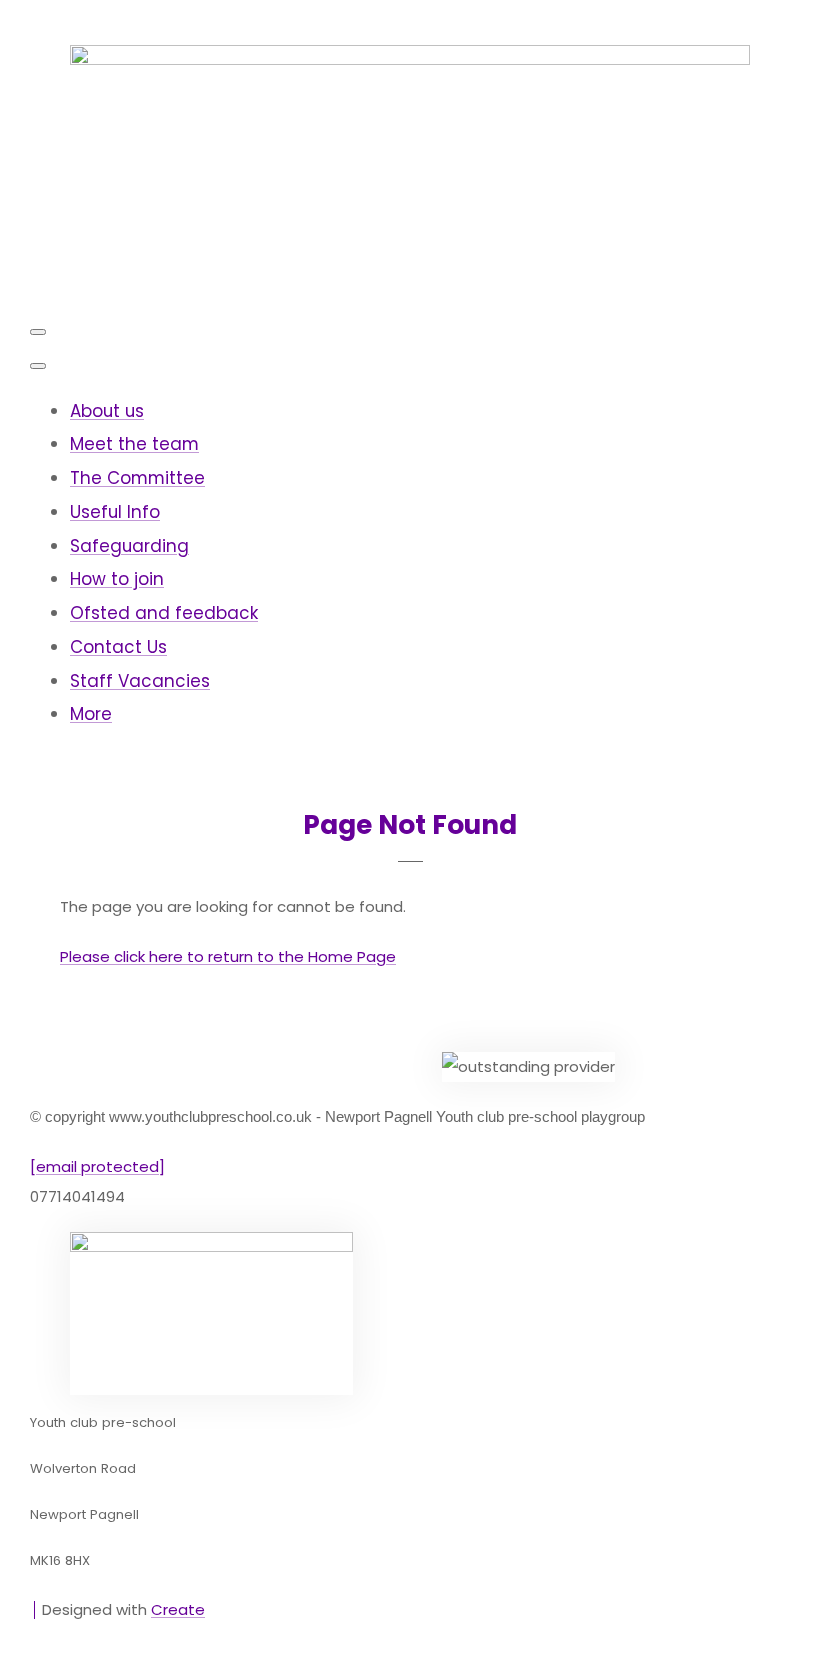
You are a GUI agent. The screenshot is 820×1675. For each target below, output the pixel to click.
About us (107, 411)
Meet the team (134, 444)
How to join (117, 579)
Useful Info (115, 512)
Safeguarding (129, 546)
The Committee (137, 478)
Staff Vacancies (140, 681)
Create (178, 1609)
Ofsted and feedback (164, 613)
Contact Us (118, 647)
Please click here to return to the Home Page (228, 956)
